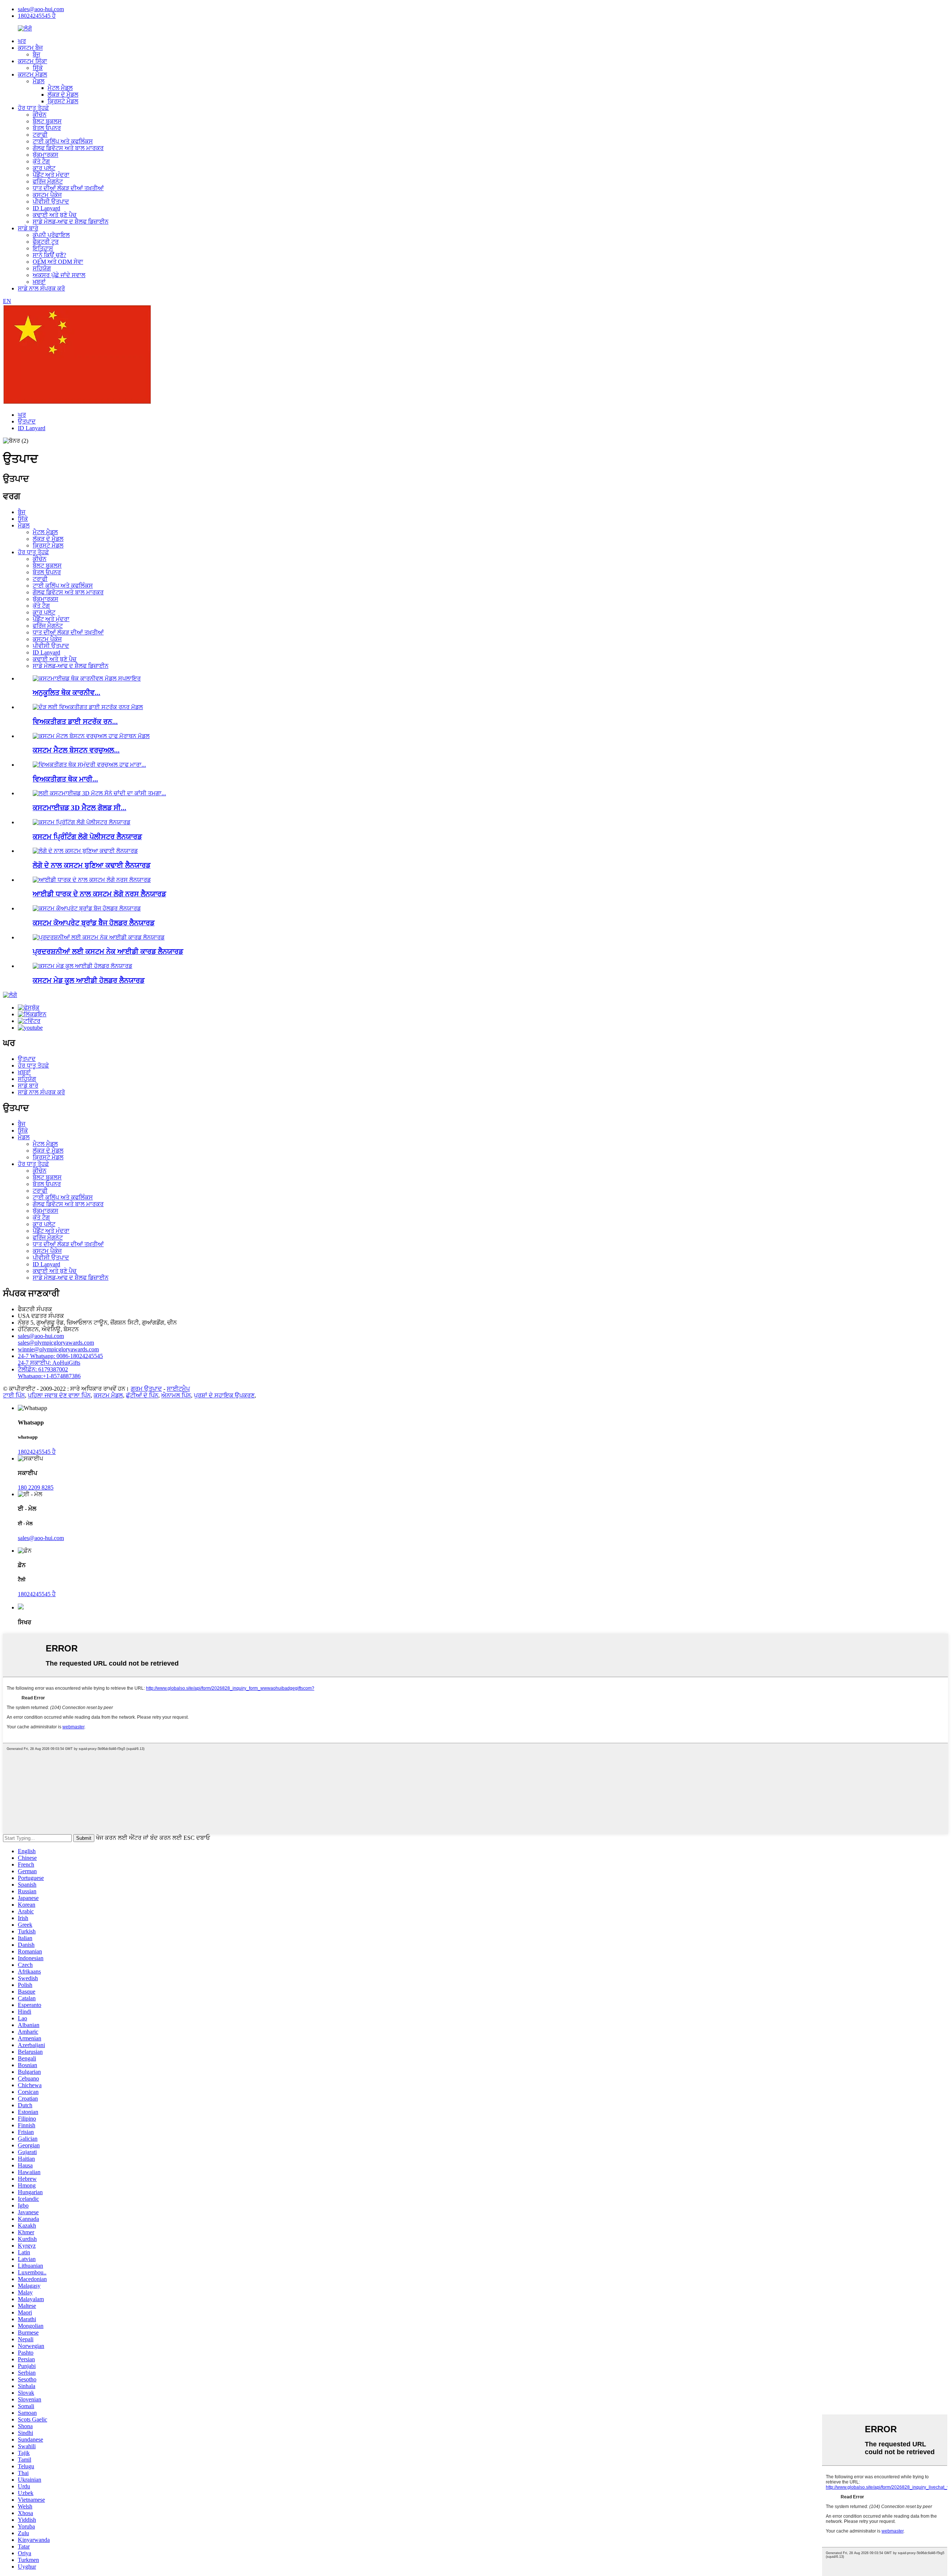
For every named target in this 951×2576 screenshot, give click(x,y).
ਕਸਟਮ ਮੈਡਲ (33, 74)
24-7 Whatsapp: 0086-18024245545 (60, 1356)
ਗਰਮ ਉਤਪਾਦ (146, 1389)
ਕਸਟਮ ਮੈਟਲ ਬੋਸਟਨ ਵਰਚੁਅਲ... (76, 750)
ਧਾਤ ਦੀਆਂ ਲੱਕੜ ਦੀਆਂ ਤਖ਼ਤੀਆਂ (68, 188)
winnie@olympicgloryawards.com (58, 1349)
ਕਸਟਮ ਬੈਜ (30, 48)
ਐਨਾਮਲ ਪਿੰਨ (176, 1395)
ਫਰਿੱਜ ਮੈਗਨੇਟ (48, 181)
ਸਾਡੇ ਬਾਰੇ (28, 228)
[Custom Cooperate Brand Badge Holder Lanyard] (87, 908)
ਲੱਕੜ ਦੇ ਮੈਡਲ (63, 95)
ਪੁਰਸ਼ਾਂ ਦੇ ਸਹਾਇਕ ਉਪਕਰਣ (224, 1395)
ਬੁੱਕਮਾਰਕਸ (46, 155)
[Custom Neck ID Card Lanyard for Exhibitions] (99, 937)
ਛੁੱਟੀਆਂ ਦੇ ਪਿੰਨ (142, 1395)
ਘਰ (22, 41)
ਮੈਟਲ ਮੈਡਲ (60, 88)
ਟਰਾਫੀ (40, 135)
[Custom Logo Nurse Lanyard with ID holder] (92, 880)
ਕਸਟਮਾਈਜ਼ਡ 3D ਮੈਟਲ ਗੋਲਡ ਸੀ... (79, 808)
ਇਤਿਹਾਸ (43, 248)
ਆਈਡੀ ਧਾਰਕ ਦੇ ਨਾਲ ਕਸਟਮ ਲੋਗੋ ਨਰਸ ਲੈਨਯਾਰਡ (99, 894)
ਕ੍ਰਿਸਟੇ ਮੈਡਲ (63, 101)
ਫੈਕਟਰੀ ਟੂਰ (46, 242)
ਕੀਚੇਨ (40, 115)
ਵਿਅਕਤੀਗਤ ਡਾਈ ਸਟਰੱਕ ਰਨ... (75, 722)
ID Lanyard (46, 208)
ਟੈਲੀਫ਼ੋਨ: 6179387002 (43, 1369)
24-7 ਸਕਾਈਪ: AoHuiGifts (49, 1363)
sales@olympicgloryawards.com (56, 1343)
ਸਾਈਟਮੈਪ (178, 1389)
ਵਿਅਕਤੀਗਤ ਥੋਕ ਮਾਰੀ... (65, 779)
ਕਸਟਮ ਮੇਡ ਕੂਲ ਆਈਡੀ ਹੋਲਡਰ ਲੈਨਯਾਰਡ (89, 980)
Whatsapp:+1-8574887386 (49, 1376)
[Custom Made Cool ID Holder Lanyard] (82, 966)
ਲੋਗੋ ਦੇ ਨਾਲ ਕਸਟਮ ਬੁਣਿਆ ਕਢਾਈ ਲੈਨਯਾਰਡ (92, 865)
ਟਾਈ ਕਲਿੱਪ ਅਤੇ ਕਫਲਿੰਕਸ (63, 141)
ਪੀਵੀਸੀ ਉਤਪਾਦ (51, 202)
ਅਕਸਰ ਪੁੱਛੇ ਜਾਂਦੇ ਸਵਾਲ (59, 275)
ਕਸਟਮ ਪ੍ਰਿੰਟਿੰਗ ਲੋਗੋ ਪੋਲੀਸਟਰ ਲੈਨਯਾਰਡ (87, 837)
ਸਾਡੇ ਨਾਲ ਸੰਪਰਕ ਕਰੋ (41, 288)
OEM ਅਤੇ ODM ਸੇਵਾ (58, 262)
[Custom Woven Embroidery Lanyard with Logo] (85, 851)
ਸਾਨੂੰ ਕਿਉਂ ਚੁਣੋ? (49, 255)
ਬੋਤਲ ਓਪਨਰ (47, 128)
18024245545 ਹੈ (37, 16)
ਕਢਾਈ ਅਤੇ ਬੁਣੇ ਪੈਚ (55, 215)
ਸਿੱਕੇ (38, 68)
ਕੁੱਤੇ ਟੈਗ (41, 161)
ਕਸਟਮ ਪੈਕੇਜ (47, 195)
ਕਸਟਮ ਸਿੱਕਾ (33, 61)
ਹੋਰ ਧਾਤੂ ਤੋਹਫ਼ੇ (33, 108)
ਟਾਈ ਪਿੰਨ (14, 1395)
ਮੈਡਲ (39, 81)
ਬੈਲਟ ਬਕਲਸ (47, 121)
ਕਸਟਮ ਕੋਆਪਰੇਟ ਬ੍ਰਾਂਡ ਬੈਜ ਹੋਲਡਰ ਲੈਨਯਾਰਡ (94, 923)
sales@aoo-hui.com (41, 9)
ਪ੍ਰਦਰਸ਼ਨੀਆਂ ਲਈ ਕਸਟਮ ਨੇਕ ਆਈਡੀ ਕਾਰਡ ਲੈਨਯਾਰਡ (108, 951)
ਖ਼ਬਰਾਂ (39, 282)
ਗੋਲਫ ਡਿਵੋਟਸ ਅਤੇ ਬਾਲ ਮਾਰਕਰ (68, 148)
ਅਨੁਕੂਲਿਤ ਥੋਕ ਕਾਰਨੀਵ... (66, 693)
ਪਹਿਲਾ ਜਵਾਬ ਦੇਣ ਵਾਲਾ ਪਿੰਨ (59, 1395)
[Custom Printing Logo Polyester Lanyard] (82, 822)
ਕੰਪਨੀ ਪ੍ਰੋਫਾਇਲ (51, 235)
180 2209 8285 (36, 1487)
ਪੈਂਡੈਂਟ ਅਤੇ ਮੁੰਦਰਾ (51, 175)
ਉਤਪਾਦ (27, 421)
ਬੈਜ (36, 54)
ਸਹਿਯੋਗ (42, 268)
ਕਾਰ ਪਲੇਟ (44, 168)
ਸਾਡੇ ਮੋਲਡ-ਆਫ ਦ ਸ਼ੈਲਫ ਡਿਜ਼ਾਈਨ (71, 222)
